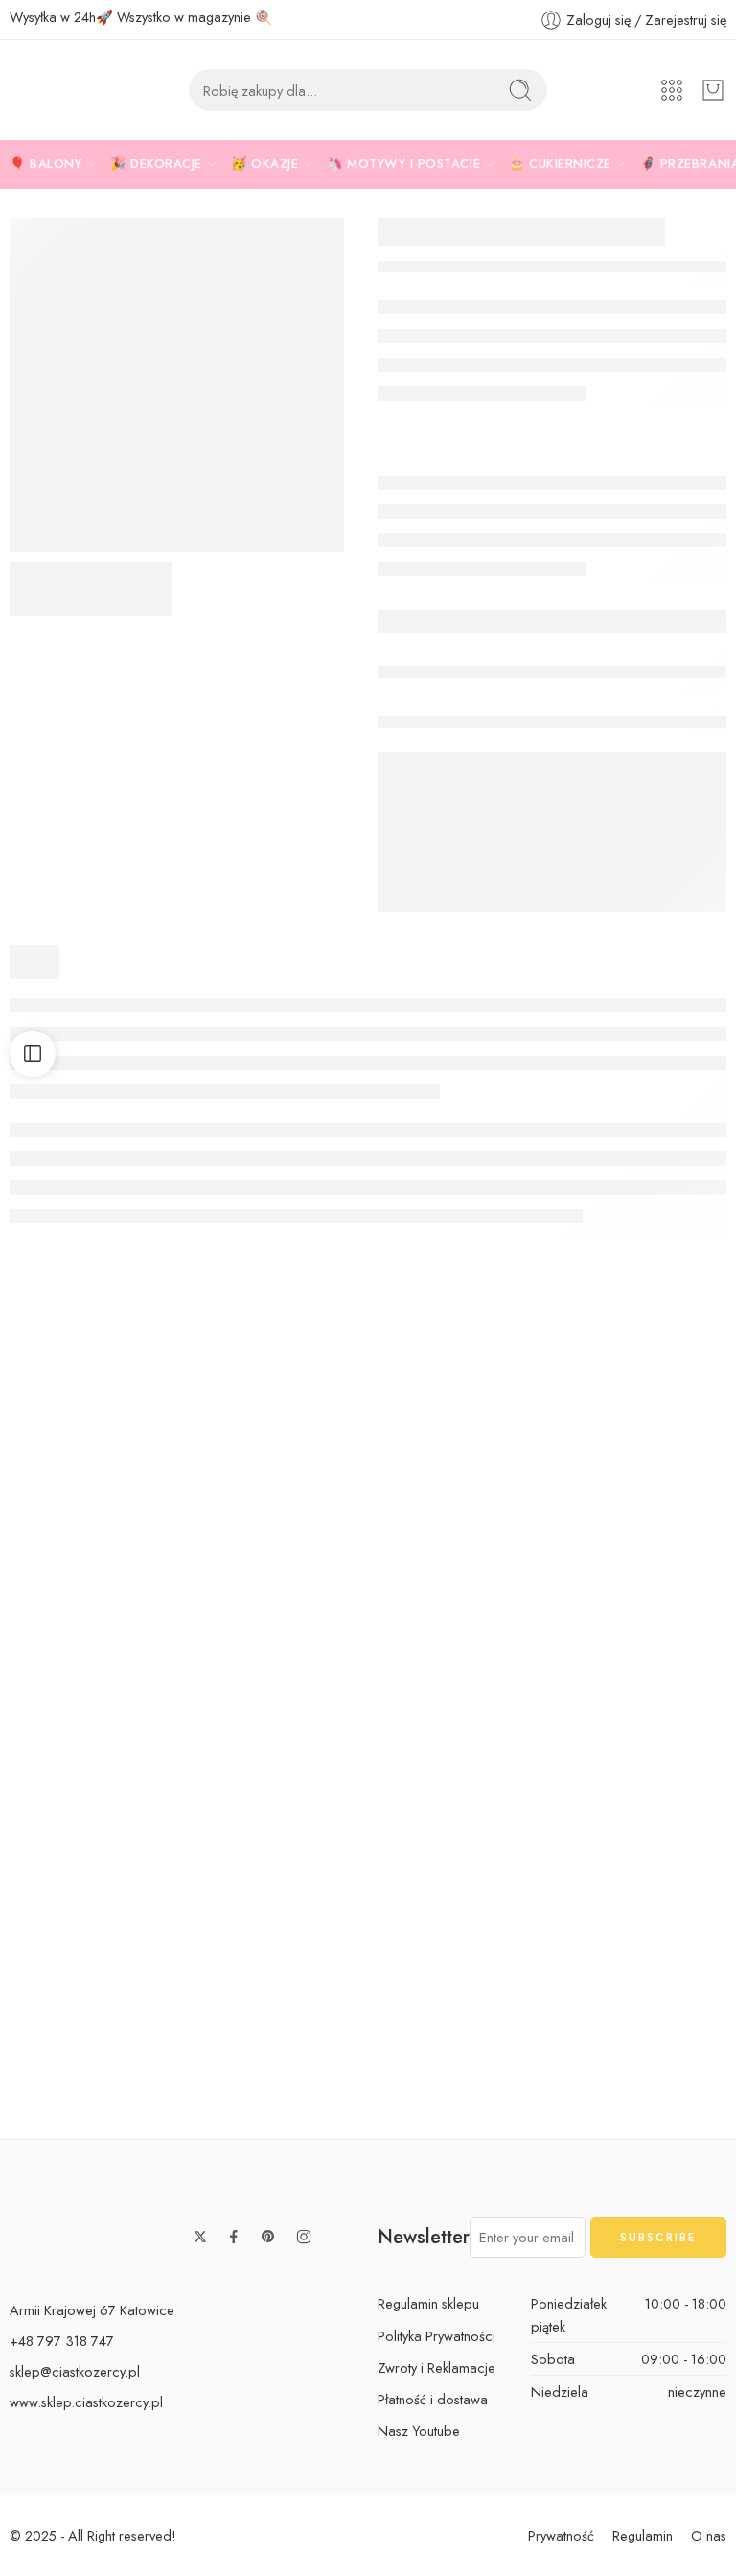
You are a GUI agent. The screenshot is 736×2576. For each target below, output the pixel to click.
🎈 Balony (46, 163)
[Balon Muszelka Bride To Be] (276, 1969)
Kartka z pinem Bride (92, 1826)
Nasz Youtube (419, 2431)
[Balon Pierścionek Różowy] (92, 1463)
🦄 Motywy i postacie (403, 163)
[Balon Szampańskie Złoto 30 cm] (92, 1969)
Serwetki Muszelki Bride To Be (301, 1826)
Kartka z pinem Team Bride (472, 1826)
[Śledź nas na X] (200, 2237)
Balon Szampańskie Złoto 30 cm (124, 2079)
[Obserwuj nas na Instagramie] (304, 2237)
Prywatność (561, 2535)
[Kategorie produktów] (672, 90)
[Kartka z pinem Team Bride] (460, 1716)
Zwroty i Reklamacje (437, 2367)
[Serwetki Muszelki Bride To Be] (276, 1716)
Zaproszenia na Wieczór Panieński (315, 1573)
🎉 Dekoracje (156, 163)
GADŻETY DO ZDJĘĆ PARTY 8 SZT (505, 1573)
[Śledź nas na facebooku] (234, 2237)
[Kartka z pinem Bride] (92, 1716)
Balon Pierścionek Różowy (103, 1573)
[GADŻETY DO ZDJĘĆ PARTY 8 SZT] (460, 1463)
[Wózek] (713, 90)
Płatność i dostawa (433, 2399)
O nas (709, 2535)
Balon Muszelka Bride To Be (292, 2079)
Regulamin (643, 2535)
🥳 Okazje (264, 163)
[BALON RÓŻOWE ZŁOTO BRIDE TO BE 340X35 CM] (177, 385)
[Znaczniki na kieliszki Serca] (644, 1695)
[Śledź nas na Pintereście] (268, 2237)
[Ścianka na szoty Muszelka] (644, 1463)
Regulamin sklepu (428, 2303)
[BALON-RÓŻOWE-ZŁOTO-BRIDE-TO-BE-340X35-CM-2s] (91, 589)
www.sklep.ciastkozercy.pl (86, 2402)
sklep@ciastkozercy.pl (75, 2371)
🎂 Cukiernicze (560, 163)
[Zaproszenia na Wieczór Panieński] (276, 1463)
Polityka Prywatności (437, 2336)
